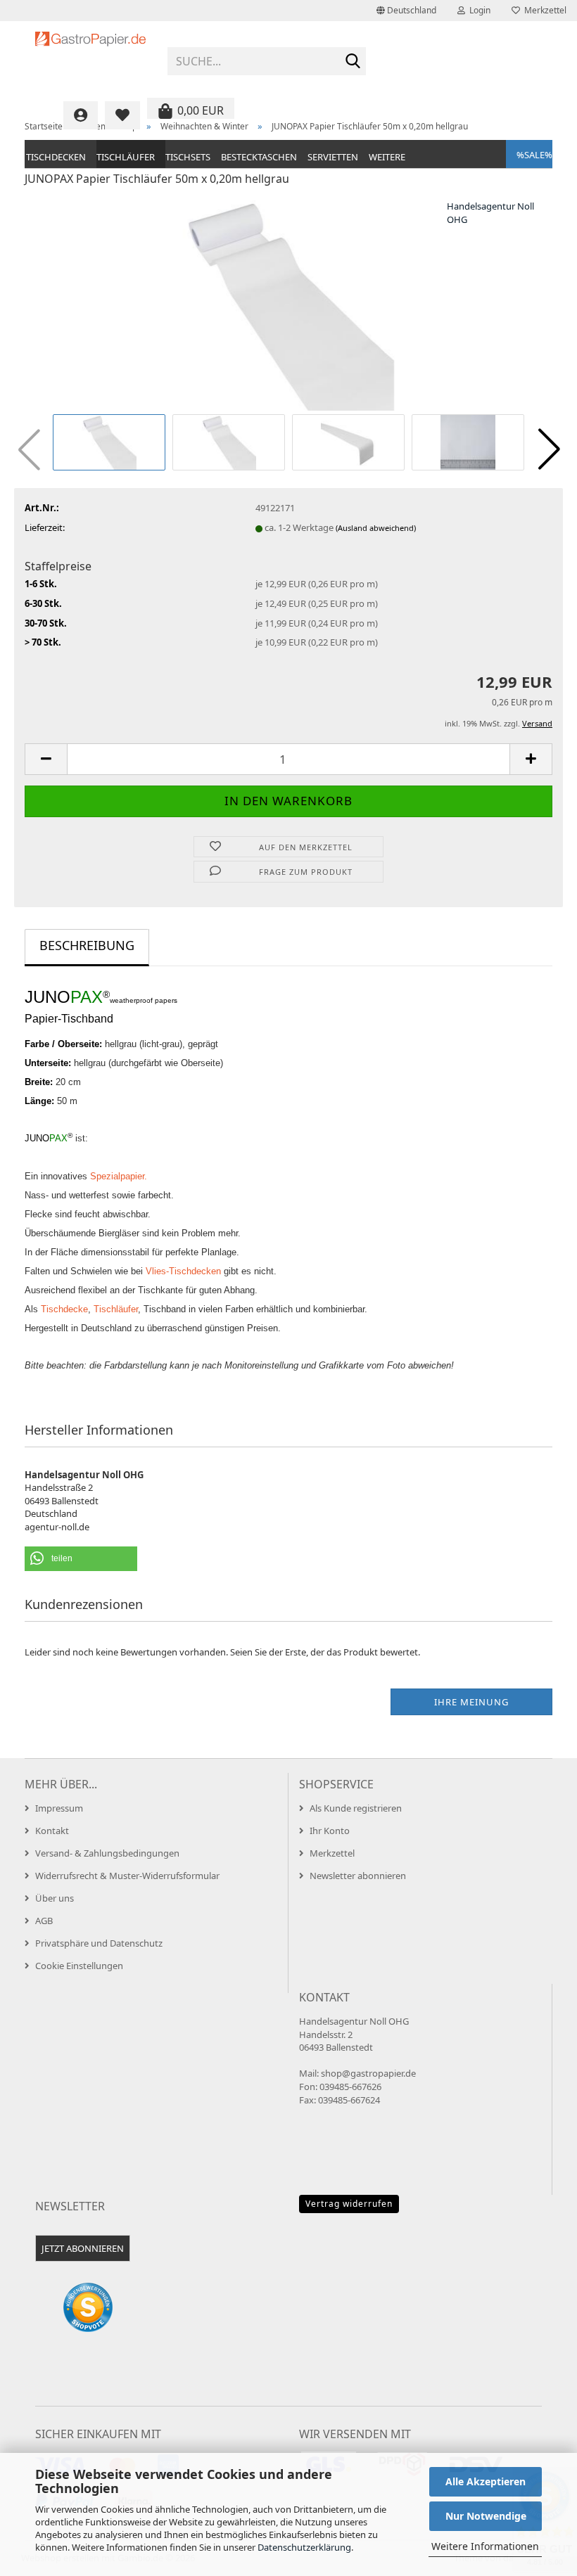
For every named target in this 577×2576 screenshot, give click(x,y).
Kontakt (52, 1831)
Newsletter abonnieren (358, 1876)
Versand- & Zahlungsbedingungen (107, 1853)
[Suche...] (353, 62)
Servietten (333, 157)
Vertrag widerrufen (349, 2204)
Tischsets (188, 157)
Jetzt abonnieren (83, 2248)
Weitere (387, 157)
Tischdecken (56, 157)
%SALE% (534, 155)
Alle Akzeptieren (486, 2481)
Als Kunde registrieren (356, 1808)
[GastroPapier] (91, 56)
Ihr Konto (330, 1831)
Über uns (55, 1898)
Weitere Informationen (485, 2546)
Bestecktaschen (259, 157)
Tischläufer (126, 157)
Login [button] (478, 10)
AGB (44, 1921)
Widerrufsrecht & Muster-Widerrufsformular (127, 1876)
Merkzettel (543, 10)
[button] (406, 11)
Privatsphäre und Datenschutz (99, 1943)
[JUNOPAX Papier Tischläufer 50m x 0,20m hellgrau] (288, 304)
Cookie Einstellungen (79, 1966)
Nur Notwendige (486, 2516)
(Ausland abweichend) (376, 528)
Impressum (59, 1808)
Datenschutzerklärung (304, 2547)
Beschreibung (87, 945)
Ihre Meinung (471, 1702)
